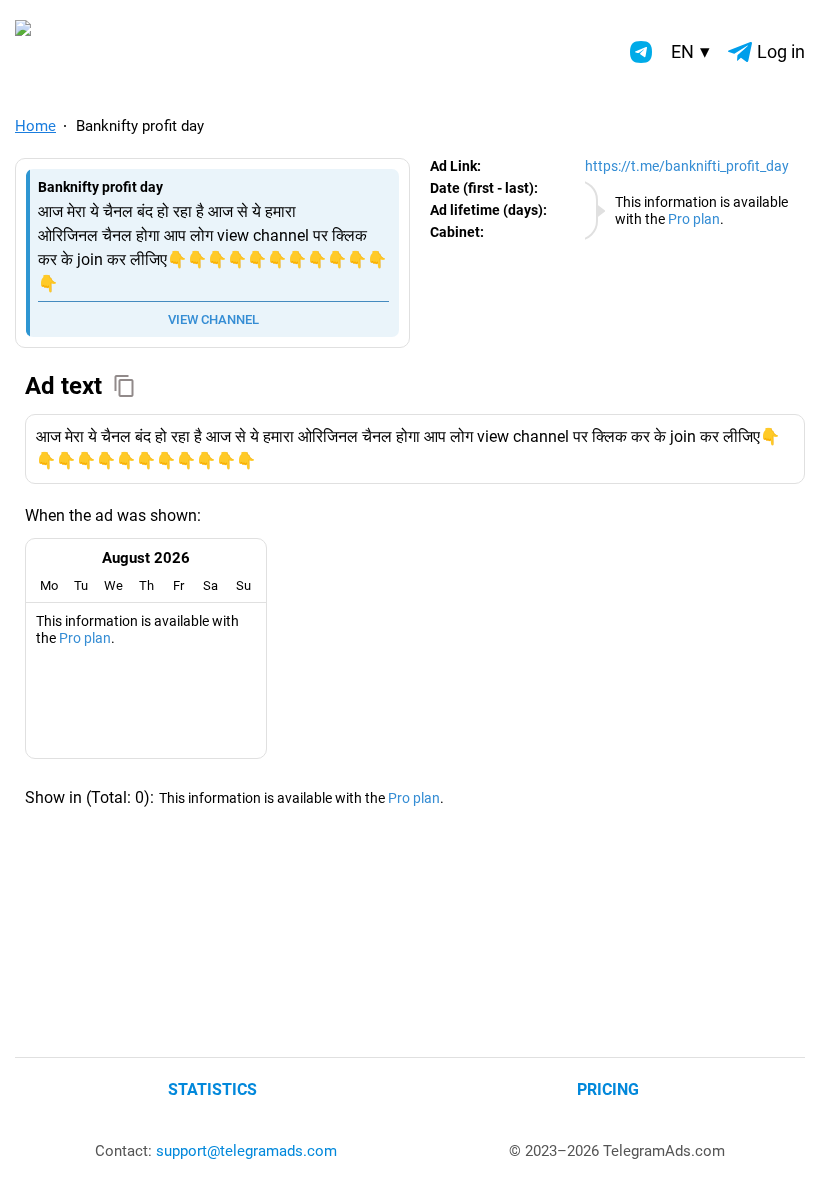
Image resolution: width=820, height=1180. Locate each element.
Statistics (212, 1089)
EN (690, 51)
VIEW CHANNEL (213, 319)
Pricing (608, 1089)
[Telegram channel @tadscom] (641, 52)
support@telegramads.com (246, 1151)
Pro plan (694, 219)
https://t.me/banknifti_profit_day (687, 166)
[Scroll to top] (782, 1142)
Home (35, 126)
